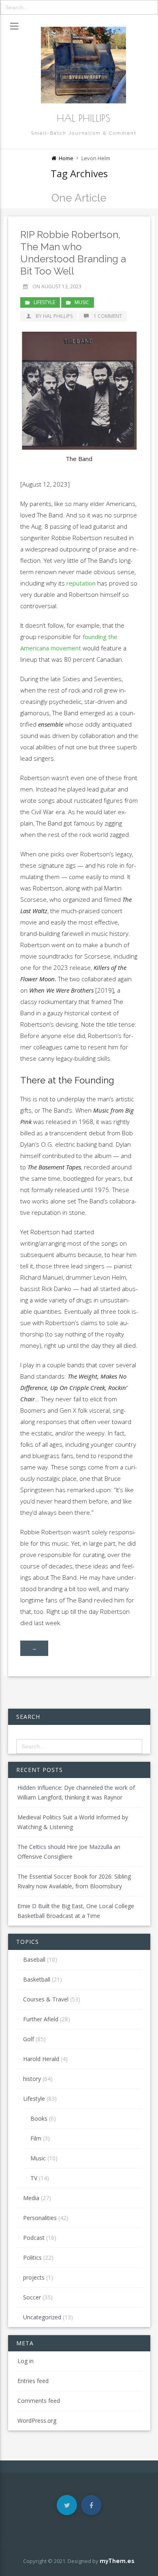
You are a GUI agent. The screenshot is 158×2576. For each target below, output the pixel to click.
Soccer (32, 2297)
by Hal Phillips (54, 316)
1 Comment (108, 316)
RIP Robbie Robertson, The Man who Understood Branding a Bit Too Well (73, 253)
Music (82, 302)
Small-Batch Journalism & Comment (84, 133)
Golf (29, 2039)
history (32, 2079)
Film (36, 2138)
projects (34, 2277)
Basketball (37, 1979)
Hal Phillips (83, 118)
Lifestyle (44, 302)
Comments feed (39, 2401)
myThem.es (117, 2561)
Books (39, 2118)
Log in (26, 2361)
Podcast (34, 2238)
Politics (32, 2257)
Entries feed (33, 2381)
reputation (81, 583)
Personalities (40, 2218)
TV (34, 2178)
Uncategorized (42, 2317)
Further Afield (41, 2019)
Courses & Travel (46, 1999)
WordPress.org (37, 2420)
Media (31, 2198)
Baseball (34, 1959)
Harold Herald (41, 2059)
